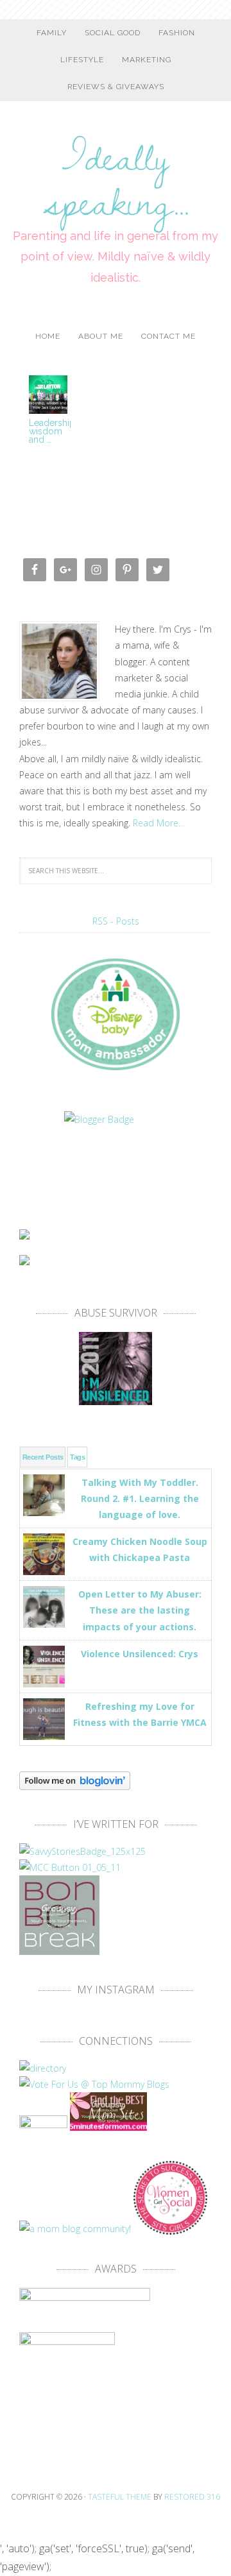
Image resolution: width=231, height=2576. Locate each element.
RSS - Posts (116, 921)
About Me (101, 336)
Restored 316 (192, 2497)
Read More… (159, 823)
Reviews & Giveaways (116, 87)
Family (52, 33)
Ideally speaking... (116, 171)
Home (48, 336)
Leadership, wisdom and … (53, 431)
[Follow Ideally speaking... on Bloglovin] (75, 1784)
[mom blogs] (94, 2084)
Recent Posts (43, 1457)
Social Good (113, 33)
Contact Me (168, 336)
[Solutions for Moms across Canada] (116, 1163)
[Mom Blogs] (108, 2125)
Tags (77, 1457)
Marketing (147, 60)
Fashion (177, 33)
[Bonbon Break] (59, 1949)
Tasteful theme (120, 2497)
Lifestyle (82, 60)
